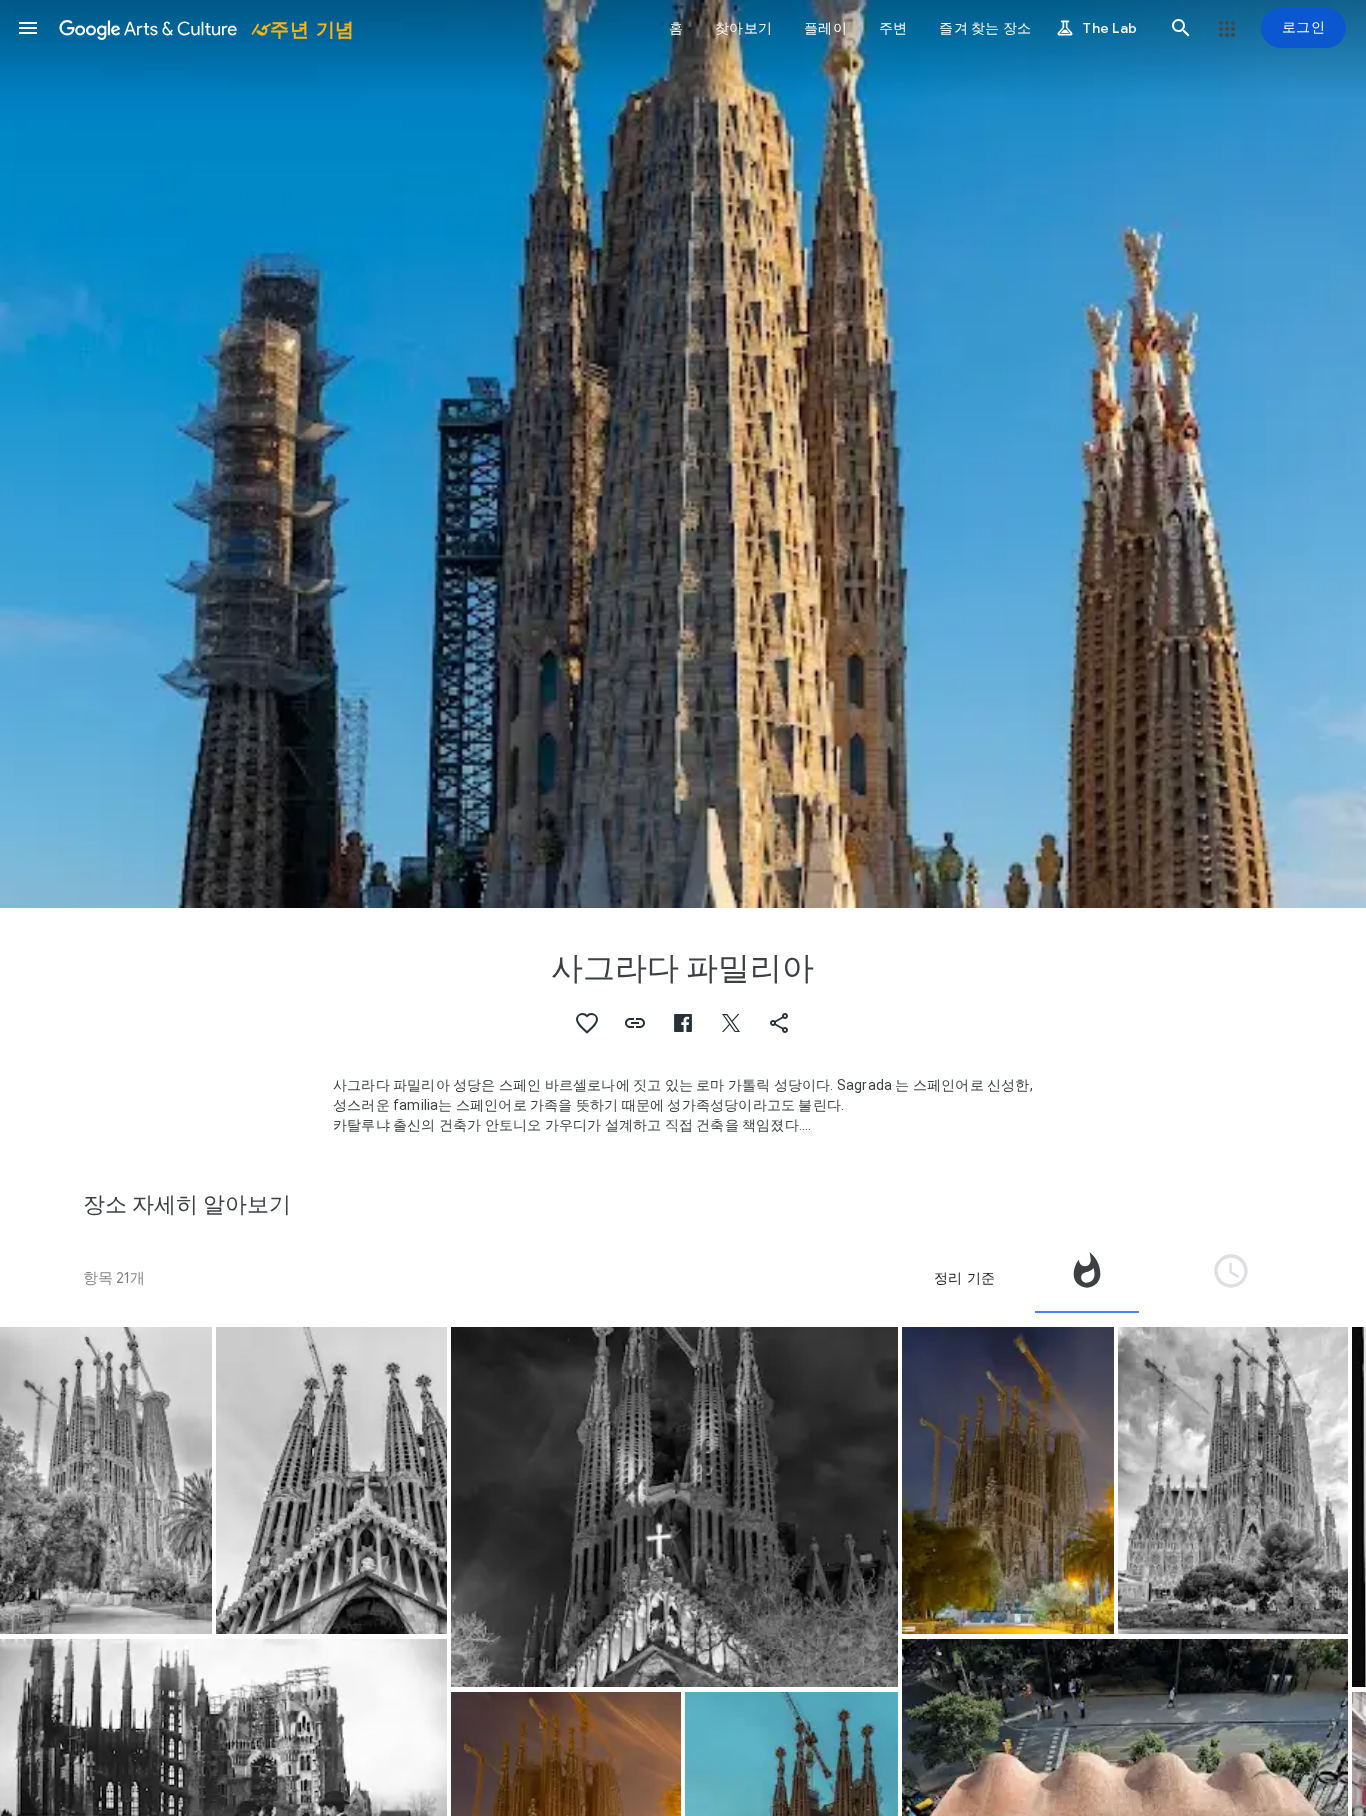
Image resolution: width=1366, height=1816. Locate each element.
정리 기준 (964, 1278)
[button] (28, 28)
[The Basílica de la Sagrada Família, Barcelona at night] (674, 1507)
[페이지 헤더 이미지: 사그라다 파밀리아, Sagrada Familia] (683, 454)
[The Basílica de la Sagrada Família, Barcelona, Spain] (106, 1480)
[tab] (1087, 1278)
